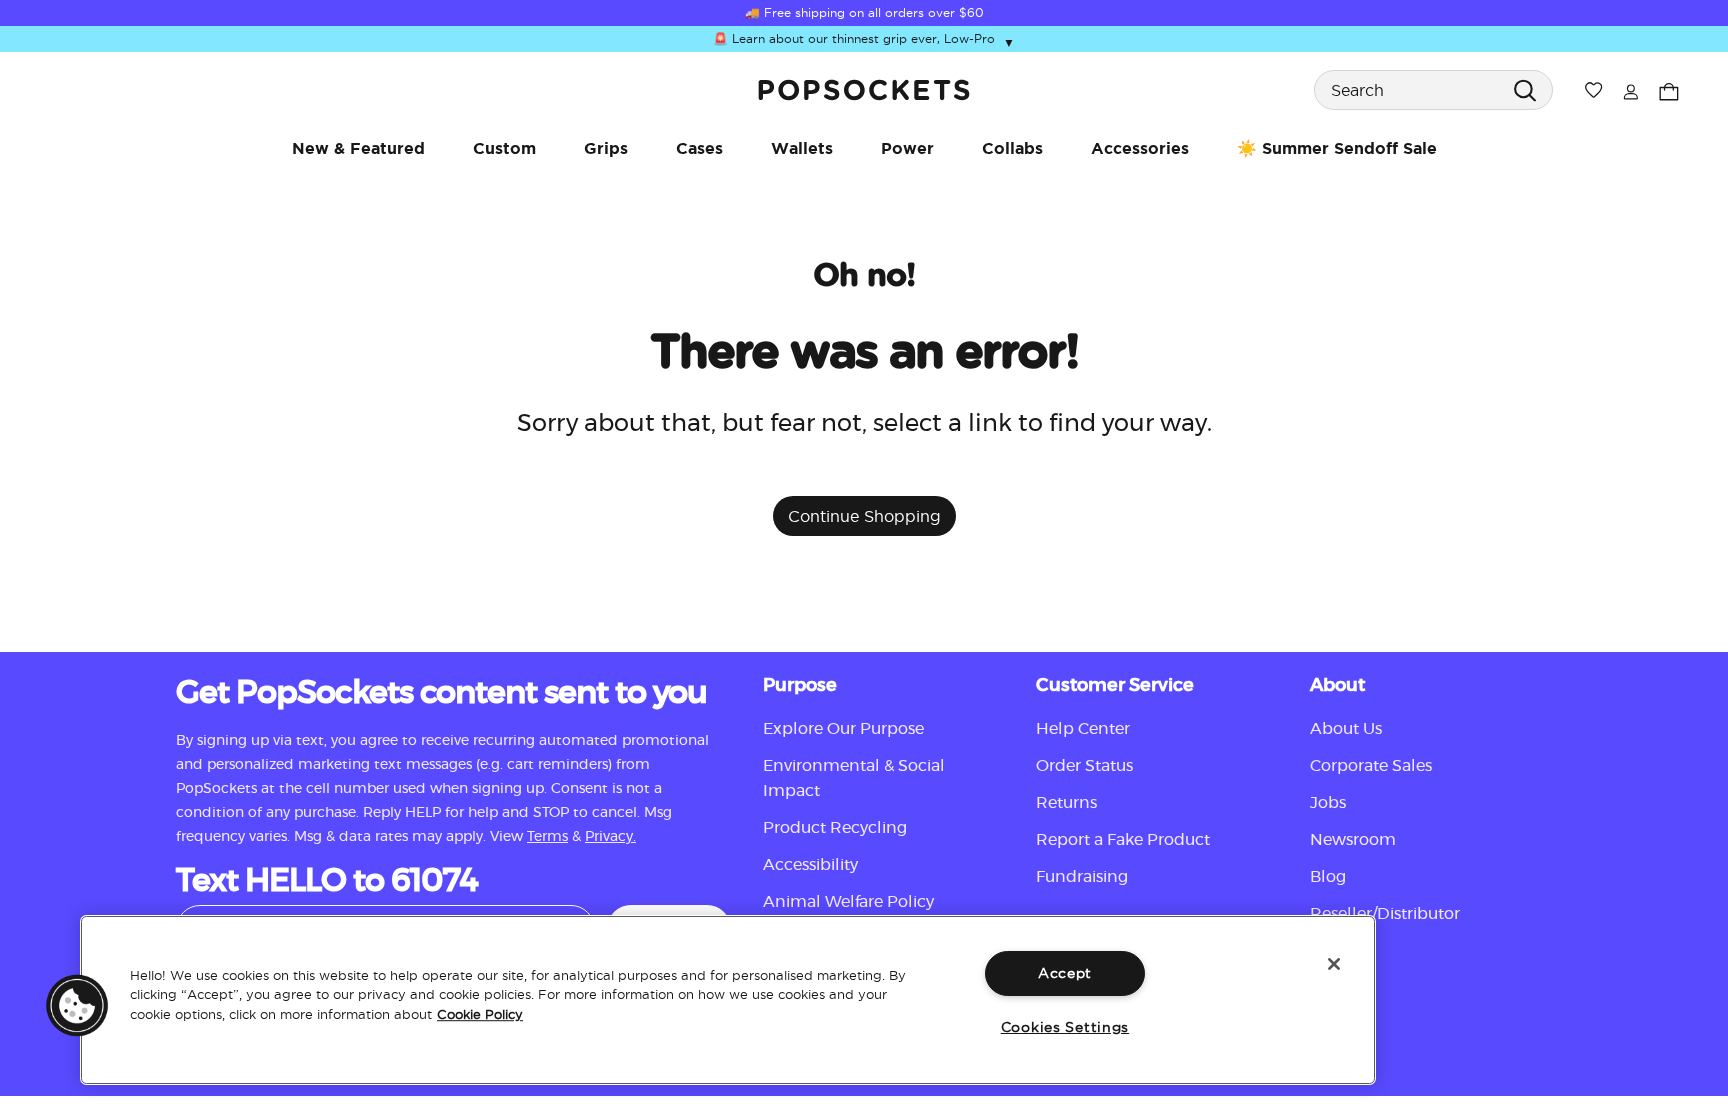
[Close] (1334, 964)
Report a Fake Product (1123, 840)
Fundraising (1082, 877)
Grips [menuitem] (606, 148)
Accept (1065, 973)
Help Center (1083, 729)
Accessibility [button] (810, 865)
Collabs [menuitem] (1012, 148)
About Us (1346, 729)
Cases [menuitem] (699, 148)
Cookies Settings (1065, 1027)
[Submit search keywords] (1524, 89)
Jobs (1328, 803)
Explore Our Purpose (843, 729)
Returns (1066, 803)
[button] (77, 1005)
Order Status (1084, 766)
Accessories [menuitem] (1140, 148)
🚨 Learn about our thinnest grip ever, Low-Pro (864, 39)
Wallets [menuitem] (802, 148)
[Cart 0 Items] (1669, 89)
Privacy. (610, 837)
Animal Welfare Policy (848, 902)
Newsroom (1353, 840)
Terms (547, 837)
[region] (728, 1000)
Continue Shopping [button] (864, 516)
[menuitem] (358, 148)
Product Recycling (835, 828)
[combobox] (1433, 90)
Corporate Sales (1371, 766)
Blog (1328, 877)
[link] (864, 90)
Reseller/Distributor (1385, 914)
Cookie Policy (480, 1014)
